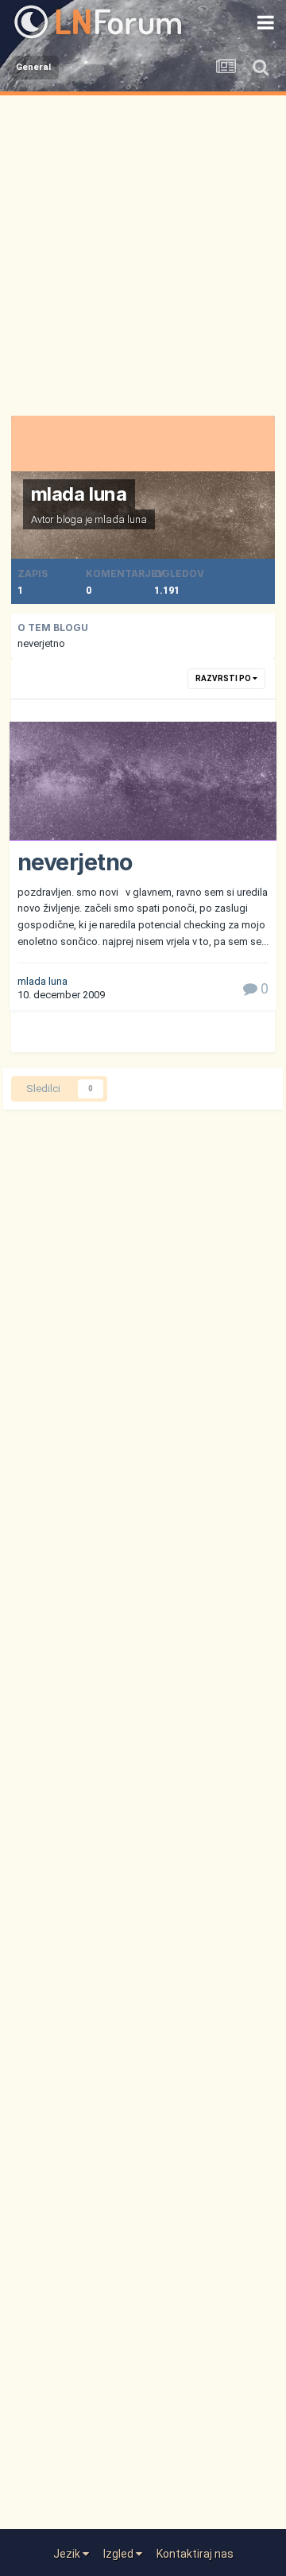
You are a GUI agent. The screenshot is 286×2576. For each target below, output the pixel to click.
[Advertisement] (143, 246)
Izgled (120, 2554)
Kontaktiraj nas (195, 2554)
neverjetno (75, 862)
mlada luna (79, 494)
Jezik (68, 2554)
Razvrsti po (224, 678)
